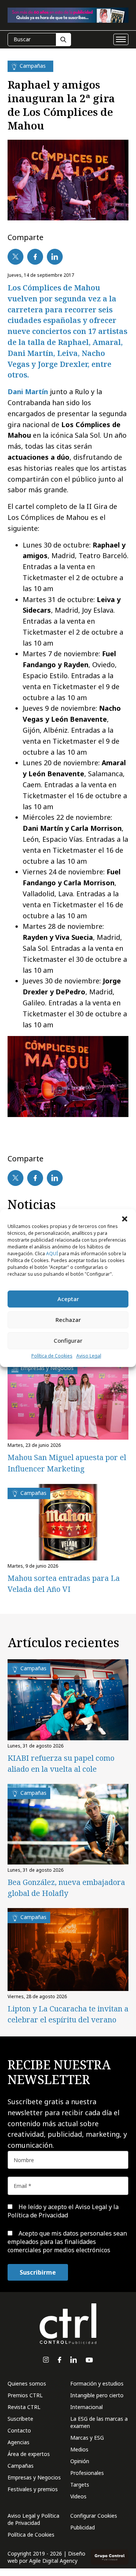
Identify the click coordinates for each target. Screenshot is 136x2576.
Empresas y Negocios (34, 2477)
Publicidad (83, 2527)
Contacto (19, 2430)
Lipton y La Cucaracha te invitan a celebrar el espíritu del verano (68, 2014)
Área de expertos (29, 2454)
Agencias (19, 2442)
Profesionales (87, 2473)
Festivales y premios (33, 2489)
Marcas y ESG (87, 2438)
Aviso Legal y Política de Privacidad (33, 2519)
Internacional (87, 2407)
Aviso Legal (89, 1356)
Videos (78, 2496)
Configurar (68, 1340)
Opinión (80, 2461)
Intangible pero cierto (97, 2395)
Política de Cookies (52, 1356)
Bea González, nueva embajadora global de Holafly (66, 1888)
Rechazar (68, 1320)
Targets (80, 2485)
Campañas (21, 2466)
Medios (79, 2449)
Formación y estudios (97, 2383)
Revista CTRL (24, 2407)
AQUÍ (52, 1254)
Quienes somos (27, 2383)
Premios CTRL (25, 2395)
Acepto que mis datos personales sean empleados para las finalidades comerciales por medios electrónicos (67, 2242)
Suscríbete (20, 2419)
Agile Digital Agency (53, 2561)
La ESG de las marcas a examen (99, 2422)
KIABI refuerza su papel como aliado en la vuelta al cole (61, 1763)
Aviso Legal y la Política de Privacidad (63, 2211)
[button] (125, 1219)
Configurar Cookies (94, 2516)
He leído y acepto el (63, 2211)
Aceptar (68, 1299)
